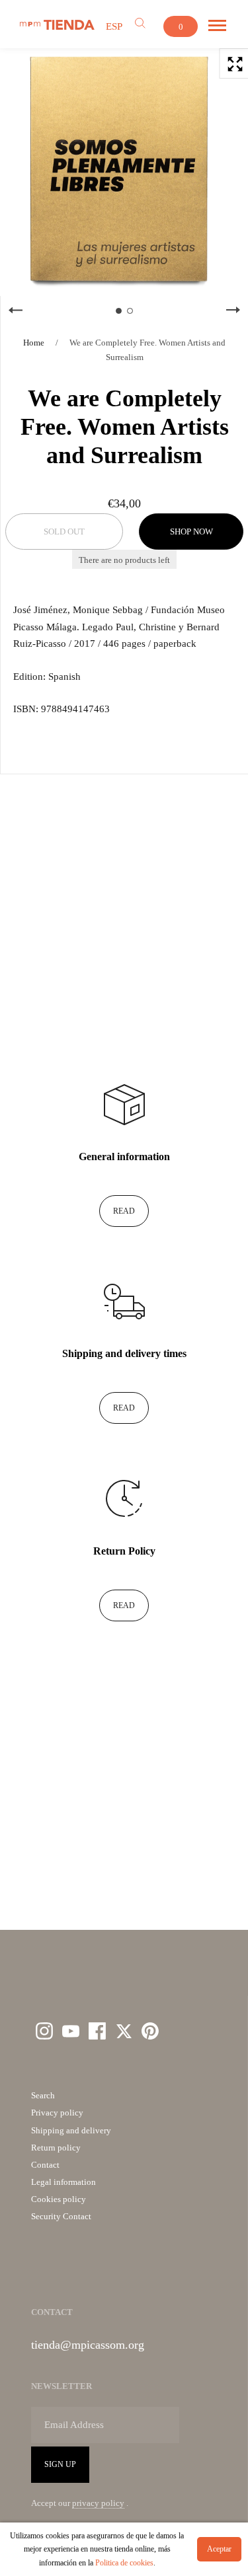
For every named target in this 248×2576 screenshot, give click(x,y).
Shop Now (191, 532)
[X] (124, 2031)
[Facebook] (97, 2031)
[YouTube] (71, 2031)
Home (34, 343)
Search (43, 2095)
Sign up (60, 2464)
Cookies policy (59, 2199)
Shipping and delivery (71, 2130)
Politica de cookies (124, 2563)
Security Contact (61, 2216)
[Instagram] (44, 2031)
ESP (114, 26)
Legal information (63, 2182)
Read (124, 1211)
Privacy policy (57, 2113)
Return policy (56, 2148)
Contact (45, 2165)
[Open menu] (217, 26)
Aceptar (219, 2549)
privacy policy (98, 2503)
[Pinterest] (150, 2031)
